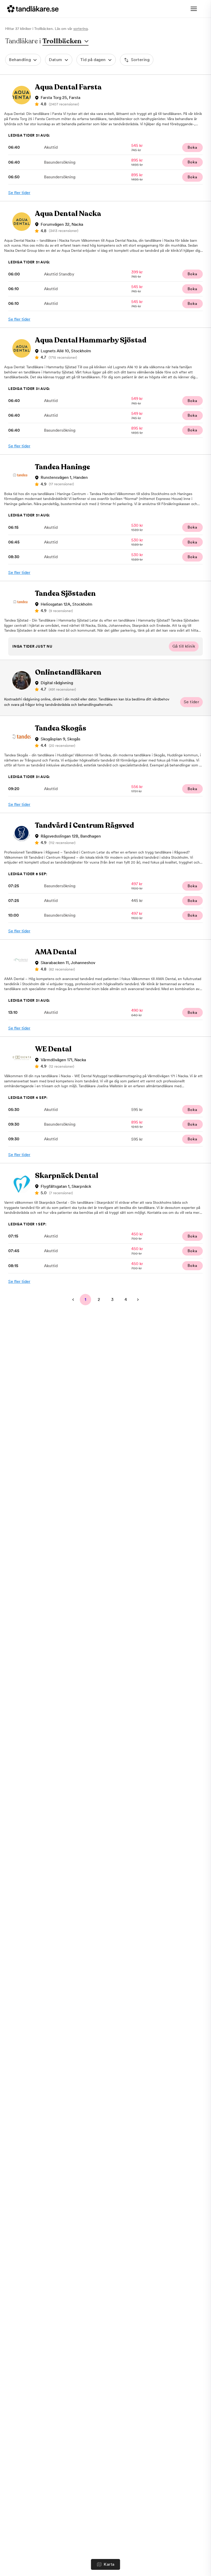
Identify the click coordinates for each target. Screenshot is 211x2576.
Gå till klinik (184, 646)
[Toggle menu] (194, 9)
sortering (81, 29)
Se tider (191, 702)
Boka (192, 147)
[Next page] (138, 1300)
